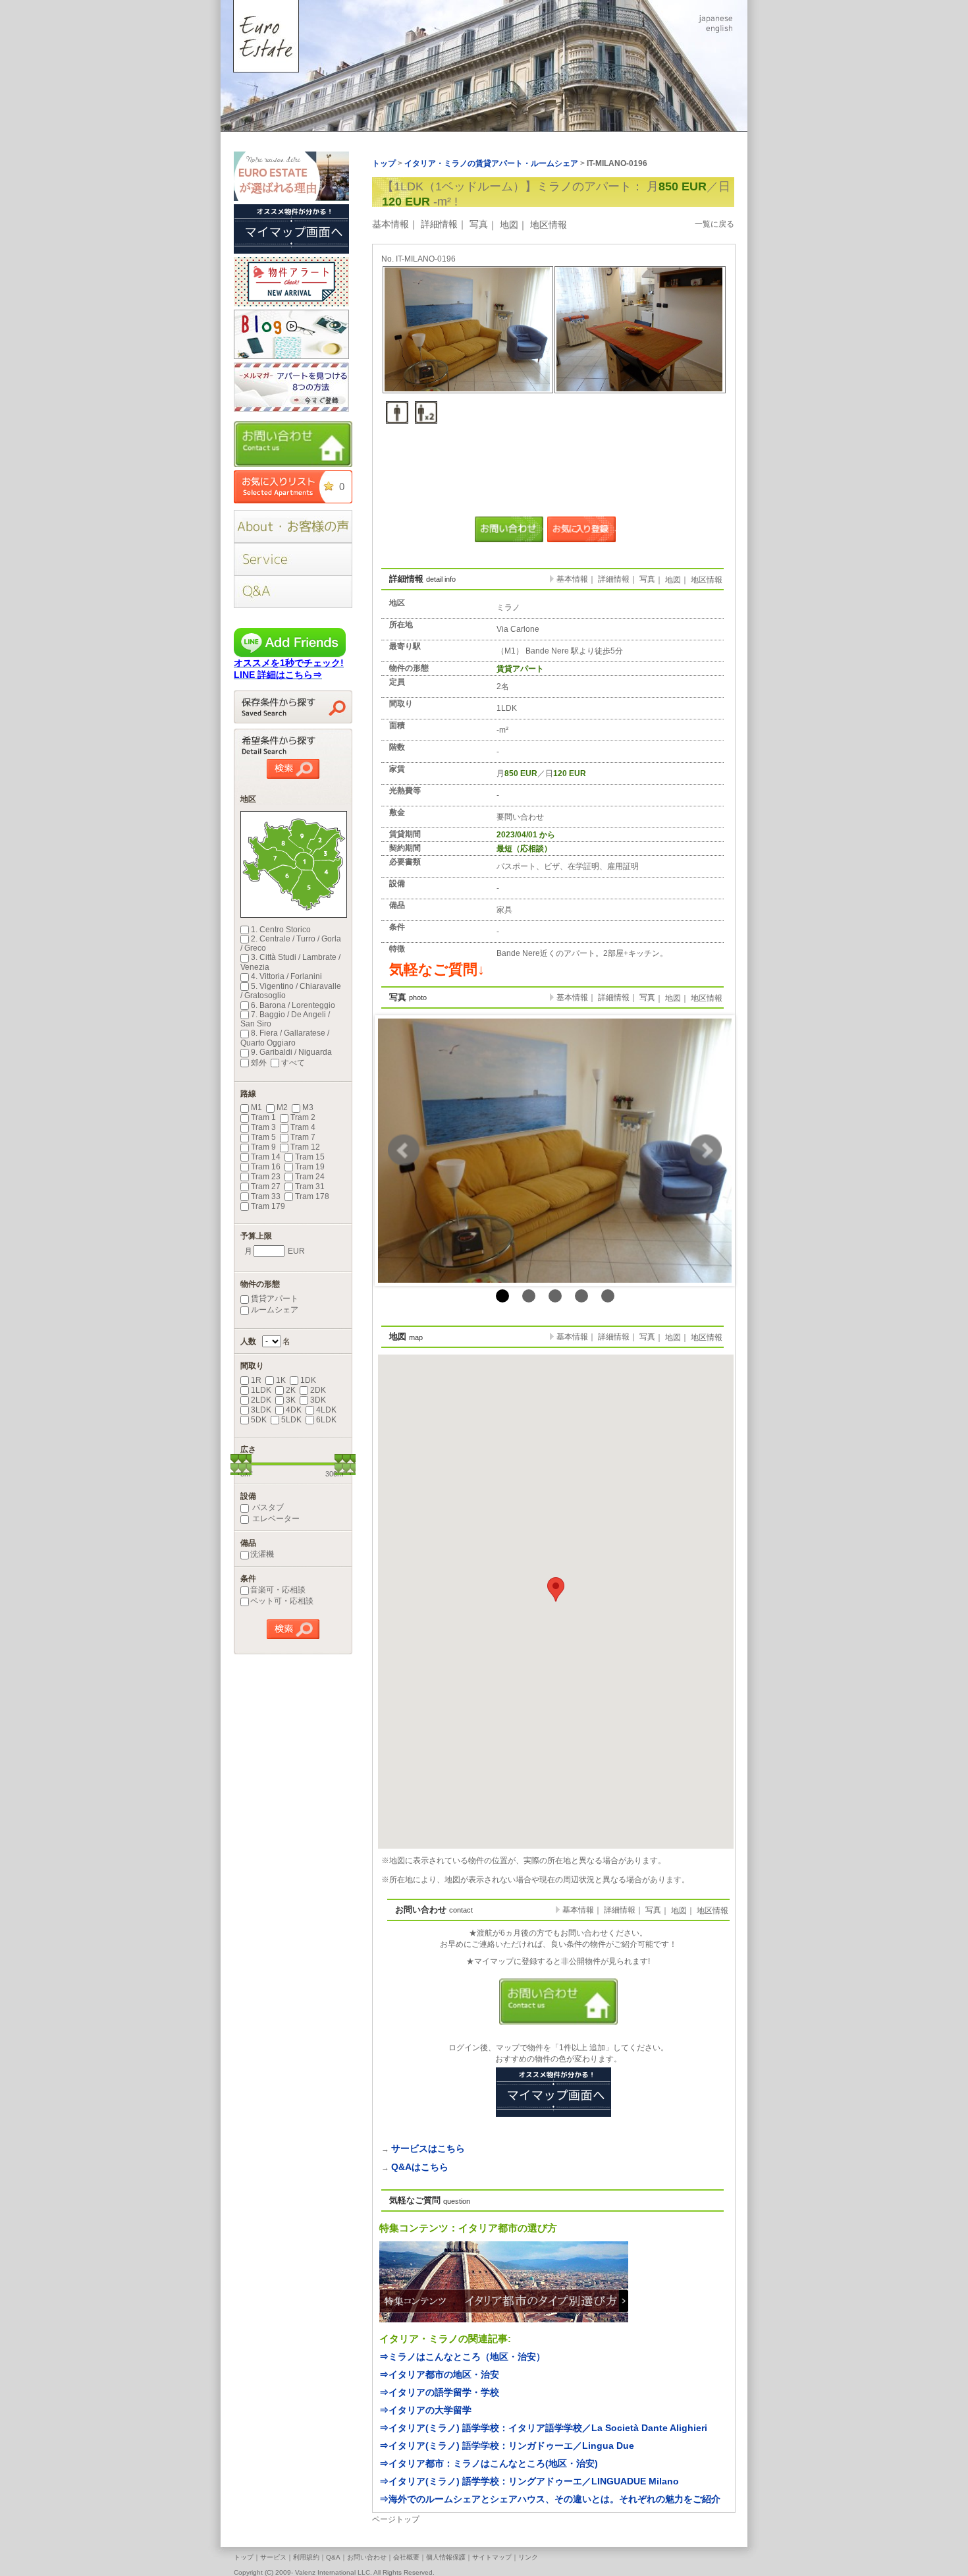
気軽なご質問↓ (437, 969)
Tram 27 (266, 1187)
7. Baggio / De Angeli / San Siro (285, 1019)
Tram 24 (310, 1177)
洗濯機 (262, 1554)
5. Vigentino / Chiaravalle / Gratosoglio (291, 991)
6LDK (326, 1420)
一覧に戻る (714, 224)
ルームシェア (275, 1310)
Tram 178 (312, 1196)
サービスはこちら (428, 2148)
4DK (294, 1410)
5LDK (291, 1420)
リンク (528, 2557)
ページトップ (396, 2519)
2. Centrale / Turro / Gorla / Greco (291, 943)
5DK (259, 1420)
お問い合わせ (367, 2557)
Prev (404, 1150)
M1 (256, 1107)
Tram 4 (303, 1127)
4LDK (326, 1410)
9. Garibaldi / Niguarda (291, 1052)
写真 (479, 224)
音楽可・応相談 (278, 1590)
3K (291, 1400)
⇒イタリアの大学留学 (425, 2410)
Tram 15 (310, 1157)
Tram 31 (310, 1187)
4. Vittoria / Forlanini (286, 976)
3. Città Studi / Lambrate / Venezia (290, 962)
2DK (318, 1390)
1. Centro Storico (281, 930)
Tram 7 (303, 1137)
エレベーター (275, 1519)
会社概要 (406, 2557)
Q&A (333, 2557)
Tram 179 (268, 1206)
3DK (318, 1400)
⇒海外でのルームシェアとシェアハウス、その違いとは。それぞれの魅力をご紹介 (550, 2499)
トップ (244, 2557)
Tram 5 (263, 1137)
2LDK (261, 1400)
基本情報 (390, 224)
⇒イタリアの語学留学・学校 (439, 2392)
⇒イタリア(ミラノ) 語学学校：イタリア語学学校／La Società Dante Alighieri (543, 2428)
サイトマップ (492, 2557)
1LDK (261, 1390)
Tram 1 (263, 1117)
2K (291, 1390)
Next (706, 1150)
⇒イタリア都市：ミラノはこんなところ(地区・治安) (489, 2463)
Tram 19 (310, 1167)
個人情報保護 (446, 2557)
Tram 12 (305, 1147)
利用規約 (306, 2557)
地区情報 (549, 225)
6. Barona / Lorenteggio (293, 1005)
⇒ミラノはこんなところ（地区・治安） (462, 2357)
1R (256, 1380)
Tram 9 (263, 1147)
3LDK (261, 1410)
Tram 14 (266, 1157)
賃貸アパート (275, 1299)
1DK (308, 1380)
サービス (273, 2557)
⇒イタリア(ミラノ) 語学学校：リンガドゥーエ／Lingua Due (507, 2446)
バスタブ (267, 1507)
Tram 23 (266, 1177)
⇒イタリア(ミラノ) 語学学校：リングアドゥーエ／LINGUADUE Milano (529, 2481)
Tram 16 (266, 1167)
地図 (509, 225)
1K (281, 1380)
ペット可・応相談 (282, 1601)
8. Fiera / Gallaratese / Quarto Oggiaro (285, 1038)
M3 (308, 1107)
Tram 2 (303, 1117)
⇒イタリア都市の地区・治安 (439, 2374)
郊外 (259, 1063)
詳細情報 (439, 224)
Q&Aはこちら (420, 2167)
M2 (282, 1107)
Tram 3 (263, 1127)
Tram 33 (266, 1196)
